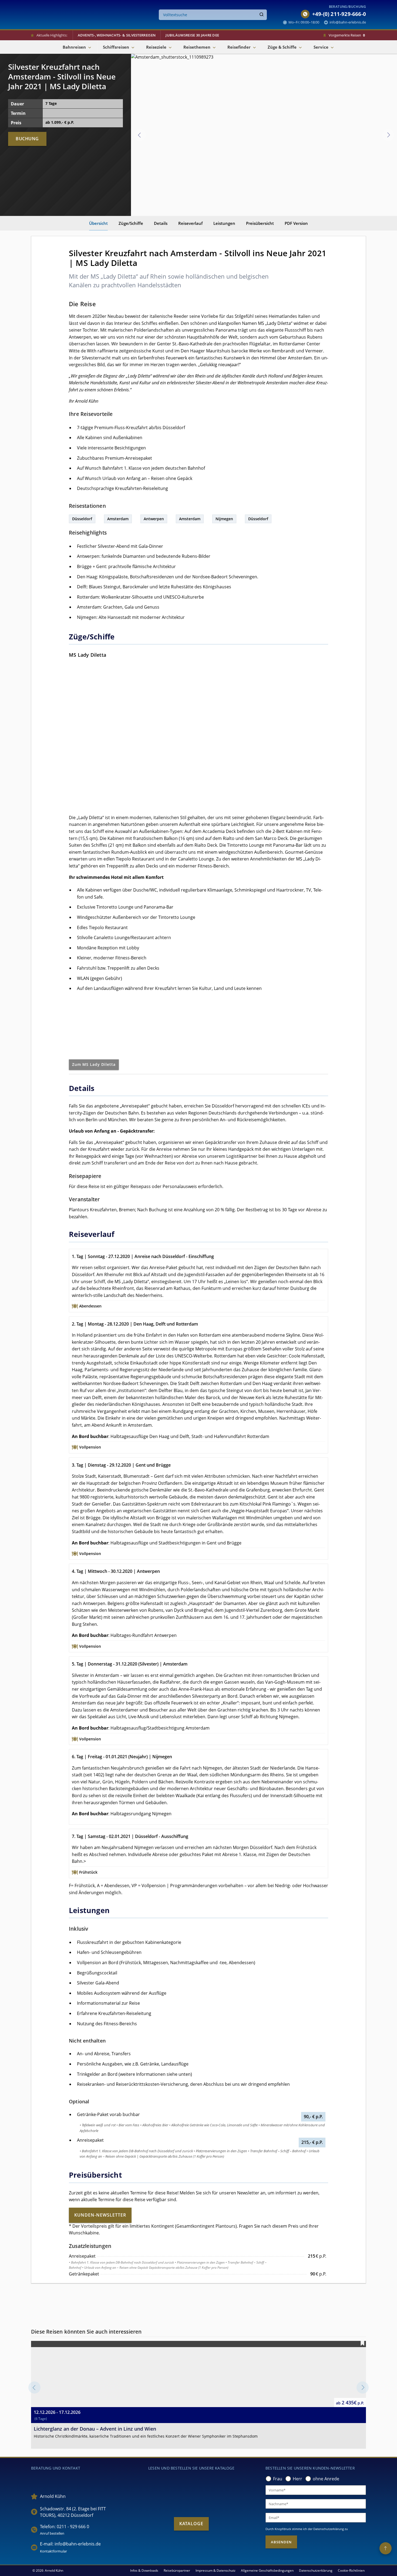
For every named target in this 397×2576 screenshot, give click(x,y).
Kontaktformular (53, 2551)
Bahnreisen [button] (74, 47)
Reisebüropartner (177, 2570)
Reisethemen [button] (197, 47)
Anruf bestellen (52, 2533)
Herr (297, 2479)
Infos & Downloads (144, 2570)
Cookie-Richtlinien (351, 2570)
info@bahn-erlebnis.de (348, 22)
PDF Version (296, 223)
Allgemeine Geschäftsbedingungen (267, 2570)
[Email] (316, 2518)
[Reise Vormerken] (362, 2343)
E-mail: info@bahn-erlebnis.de (70, 2544)
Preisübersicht (260, 223)
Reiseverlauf (190, 223)
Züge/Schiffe (131, 223)
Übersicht (98, 223)
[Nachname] (316, 2504)
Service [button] (321, 47)
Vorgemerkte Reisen (347, 35)
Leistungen (224, 223)
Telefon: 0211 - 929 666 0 (65, 2527)
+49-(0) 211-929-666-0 (339, 14)
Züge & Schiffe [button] (282, 47)
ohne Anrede (326, 2479)
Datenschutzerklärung (316, 2570)
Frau (278, 2479)
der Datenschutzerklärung (326, 2529)
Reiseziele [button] (156, 47)
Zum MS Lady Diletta (94, 1064)
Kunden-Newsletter (100, 2215)
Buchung (27, 139)
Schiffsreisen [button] (116, 47)
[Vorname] (316, 2490)
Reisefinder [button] (239, 47)
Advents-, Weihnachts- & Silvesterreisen (117, 35)
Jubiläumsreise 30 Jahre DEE (192, 35)
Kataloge (191, 2524)
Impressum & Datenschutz (216, 2570)
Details (161, 223)
